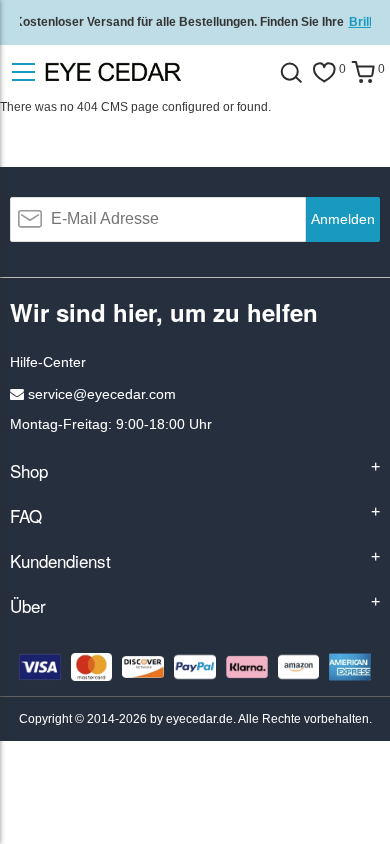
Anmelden (343, 219)
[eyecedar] (150, 72)
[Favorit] (324, 72)
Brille (364, 22)
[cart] (363, 72)
